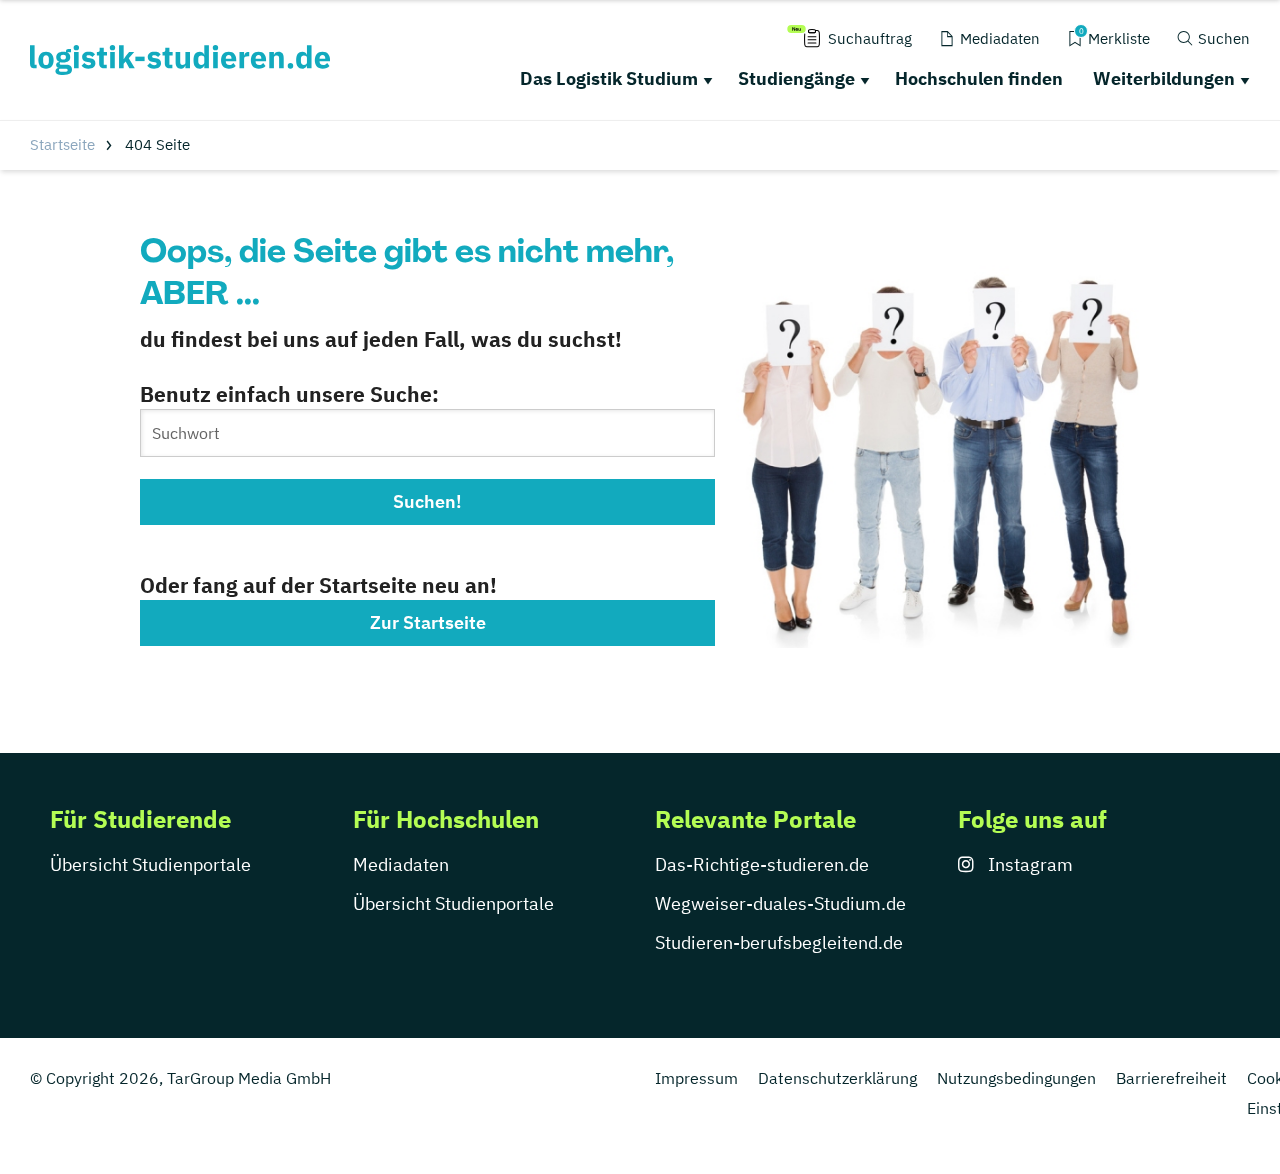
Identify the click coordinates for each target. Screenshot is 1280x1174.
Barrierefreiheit (1171, 1078)
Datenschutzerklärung (837, 1078)
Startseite (62, 144)
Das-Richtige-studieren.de (762, 864)
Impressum (696, 1078)
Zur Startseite (428, 622)
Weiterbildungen (1164, 78)
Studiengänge (796, 78)
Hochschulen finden (979, 78)
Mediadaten (401, 864)
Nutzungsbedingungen (1016, 1078)
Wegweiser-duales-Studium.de (780, 903)
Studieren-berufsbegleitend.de (779, 942)
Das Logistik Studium (609, 78)
